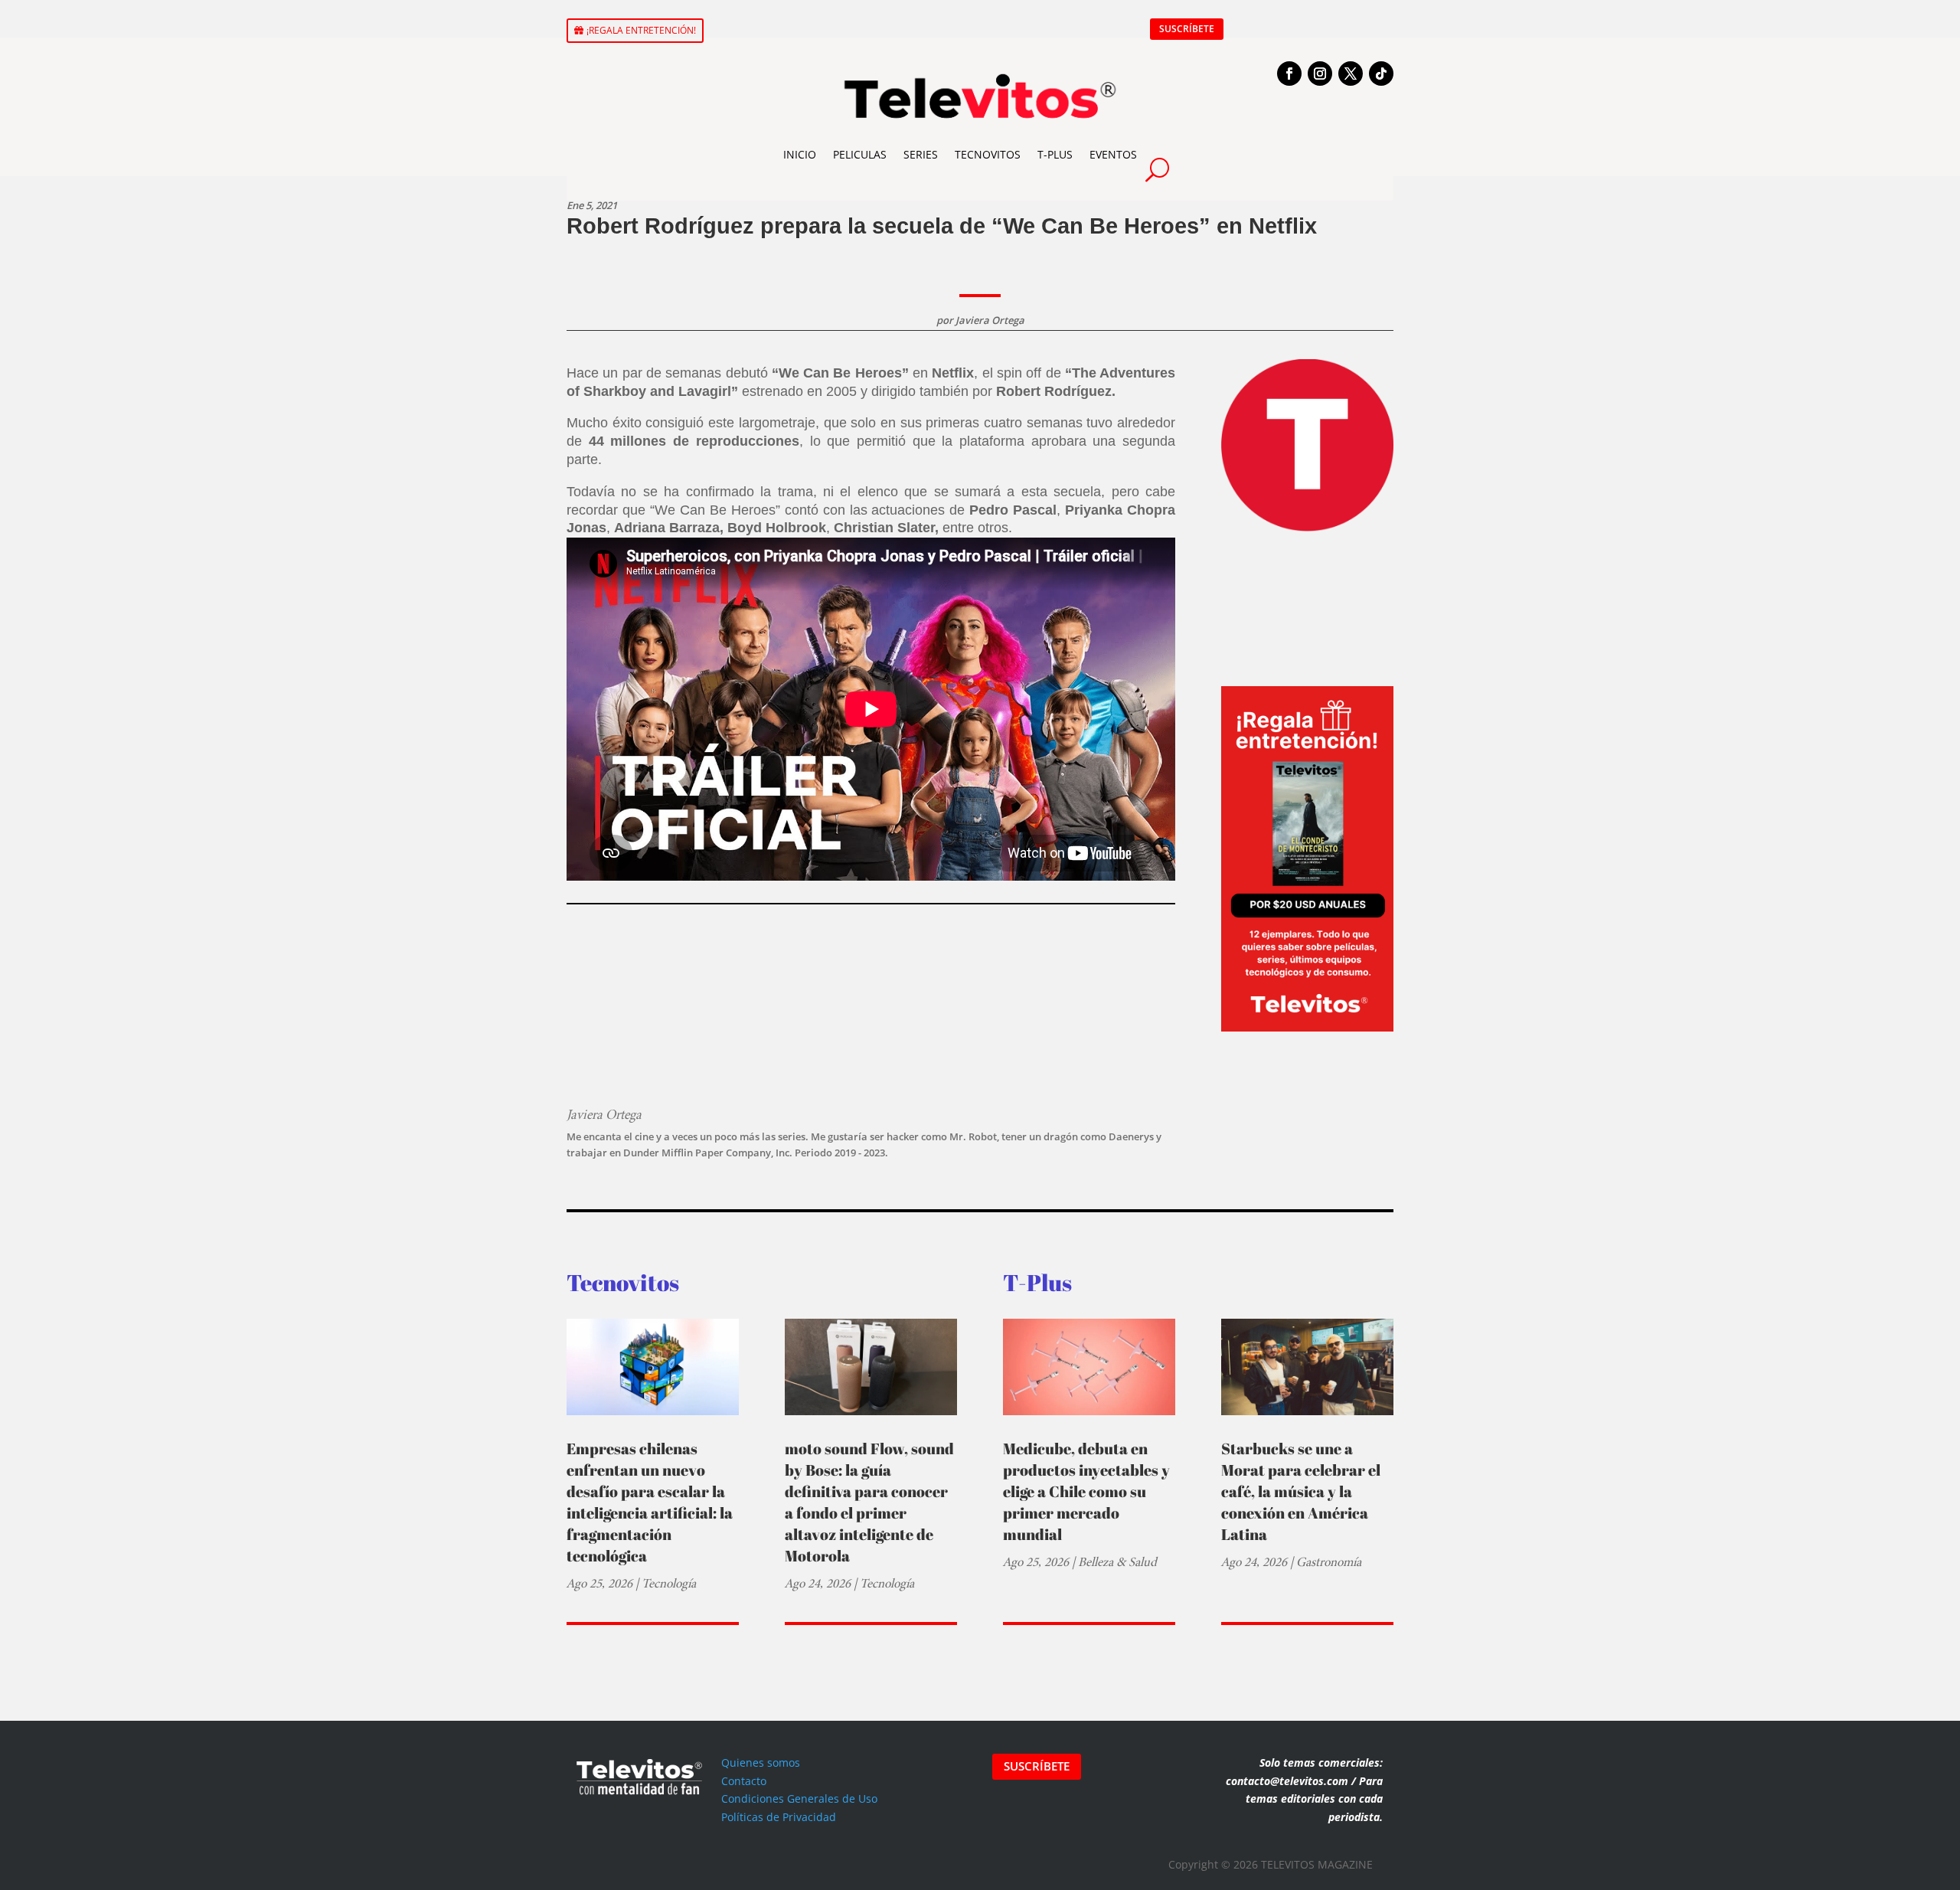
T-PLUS (1055, 154)
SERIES (921, 154)
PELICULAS (860, 154)
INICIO (800, 154)
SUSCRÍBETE (1187, 29)
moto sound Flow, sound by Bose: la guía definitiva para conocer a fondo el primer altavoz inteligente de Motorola (869, 1502)
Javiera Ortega (990, 320)
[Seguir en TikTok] (1381, 74)
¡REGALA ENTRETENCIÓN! (641, 30)
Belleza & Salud (1117, 1562)
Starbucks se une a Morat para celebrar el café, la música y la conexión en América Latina (1301, 1491)
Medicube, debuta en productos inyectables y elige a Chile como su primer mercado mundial (1086, 1491)
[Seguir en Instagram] (1320, 74)
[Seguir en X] (1351, 74)
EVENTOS (1113, 154)
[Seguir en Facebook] (1289, 74)
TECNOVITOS (988, 154)
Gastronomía (1329, 1562)
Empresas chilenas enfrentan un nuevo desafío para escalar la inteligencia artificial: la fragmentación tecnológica (650, 1502)
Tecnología (669, 1583)
